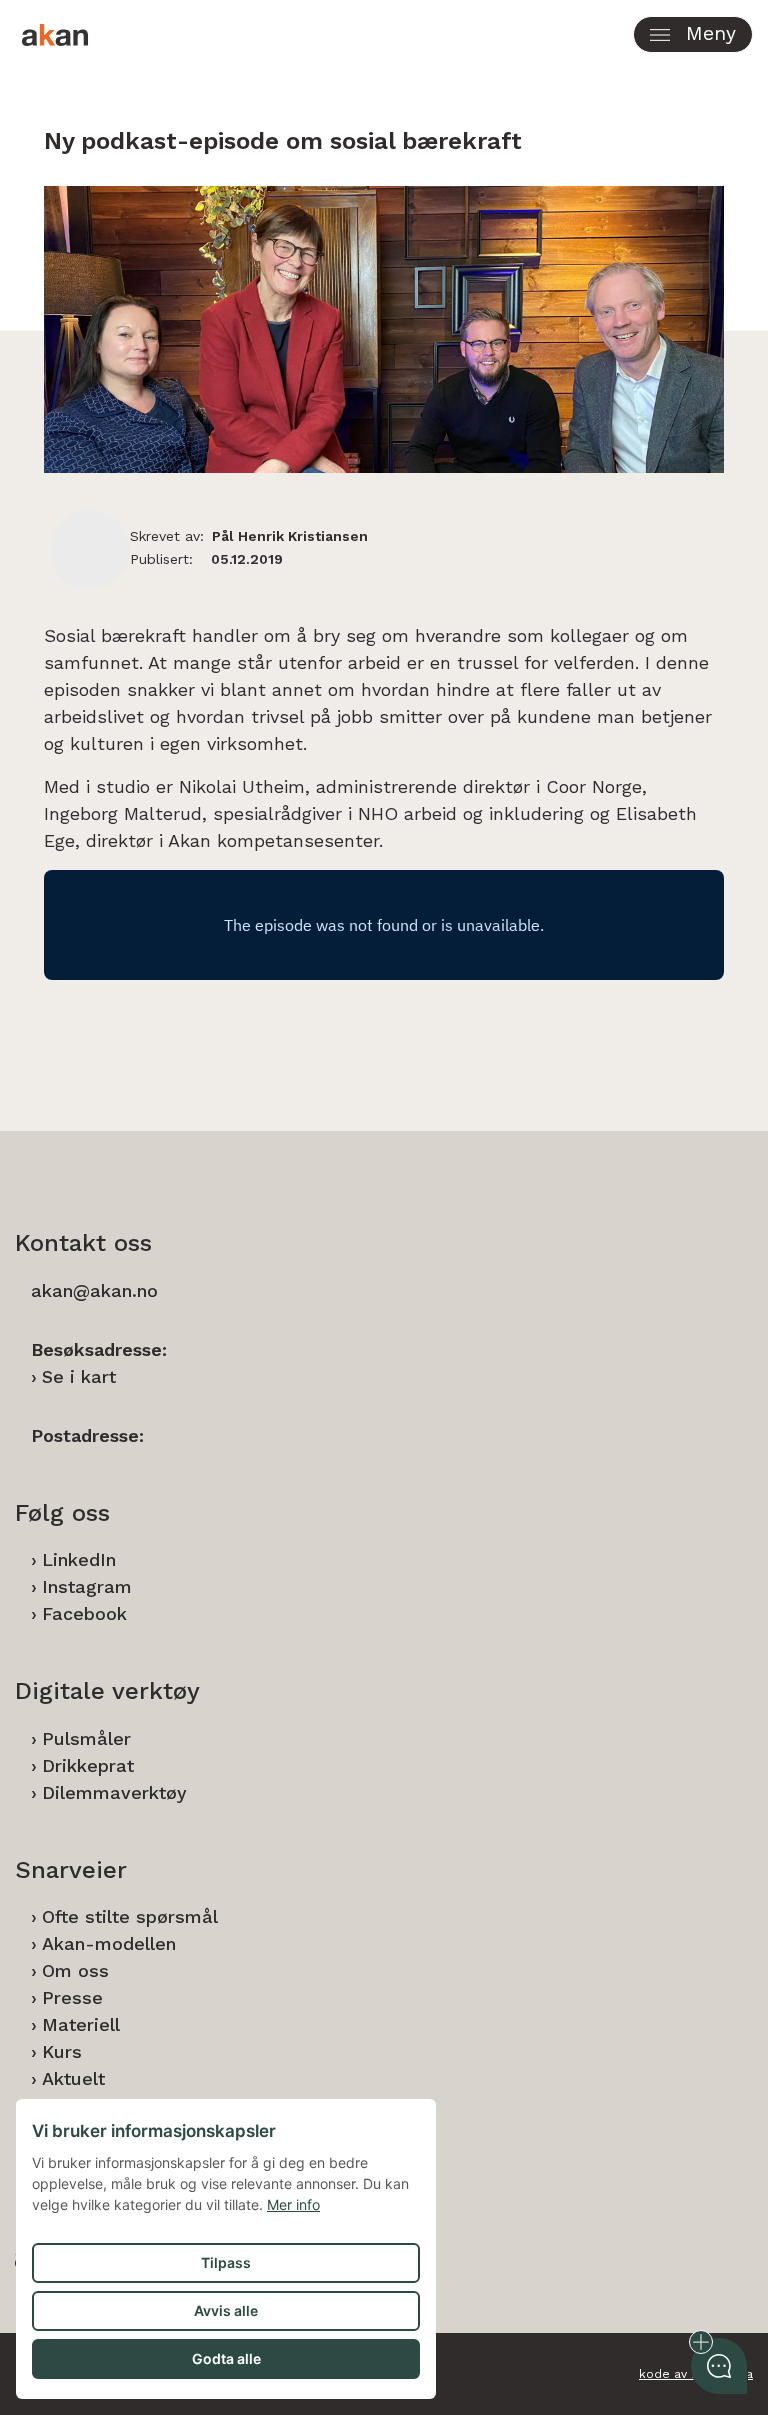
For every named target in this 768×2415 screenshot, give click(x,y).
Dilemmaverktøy (114, 1792)
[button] (693, 34)
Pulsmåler (86, 1738)
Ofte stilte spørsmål (130, 1916)
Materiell (81, 2024)
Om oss (75, 1970)
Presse (72, 1997)
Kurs (62, 2051)
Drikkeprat (88, 1765)
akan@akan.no (94, 1290)
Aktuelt (73, 2078)
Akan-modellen (109, 1943)
